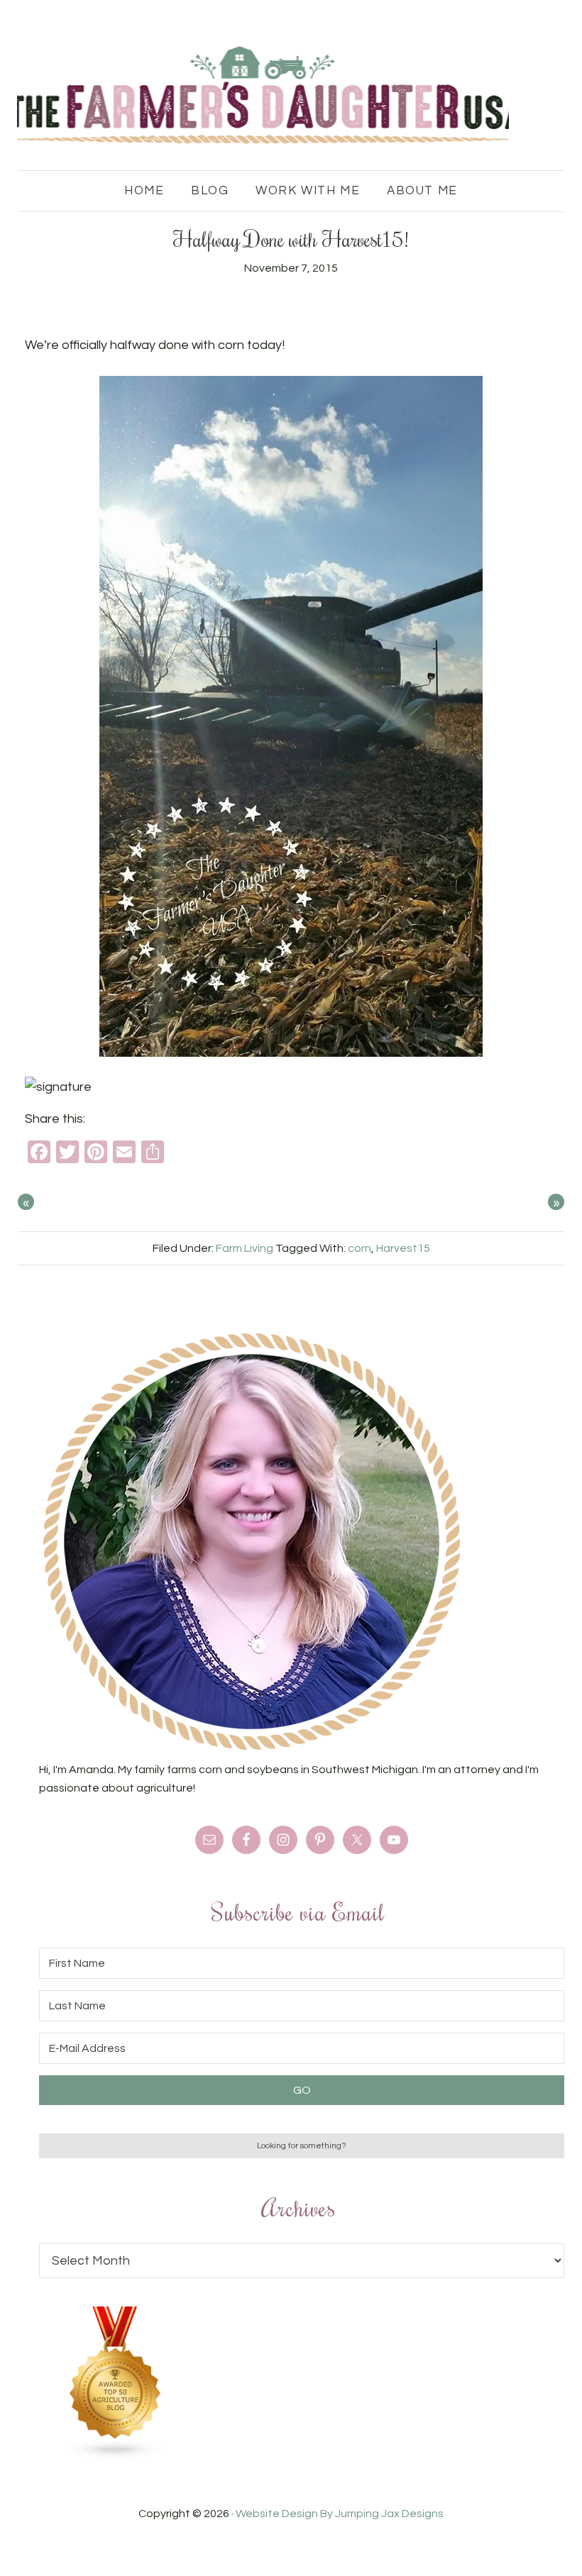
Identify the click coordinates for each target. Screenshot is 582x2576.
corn (359, 1248)
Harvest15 (403, 1248)
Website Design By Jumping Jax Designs (340, 2514)
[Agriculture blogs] (116, 2456)
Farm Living (245, 1248)
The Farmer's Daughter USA (263, 96)
